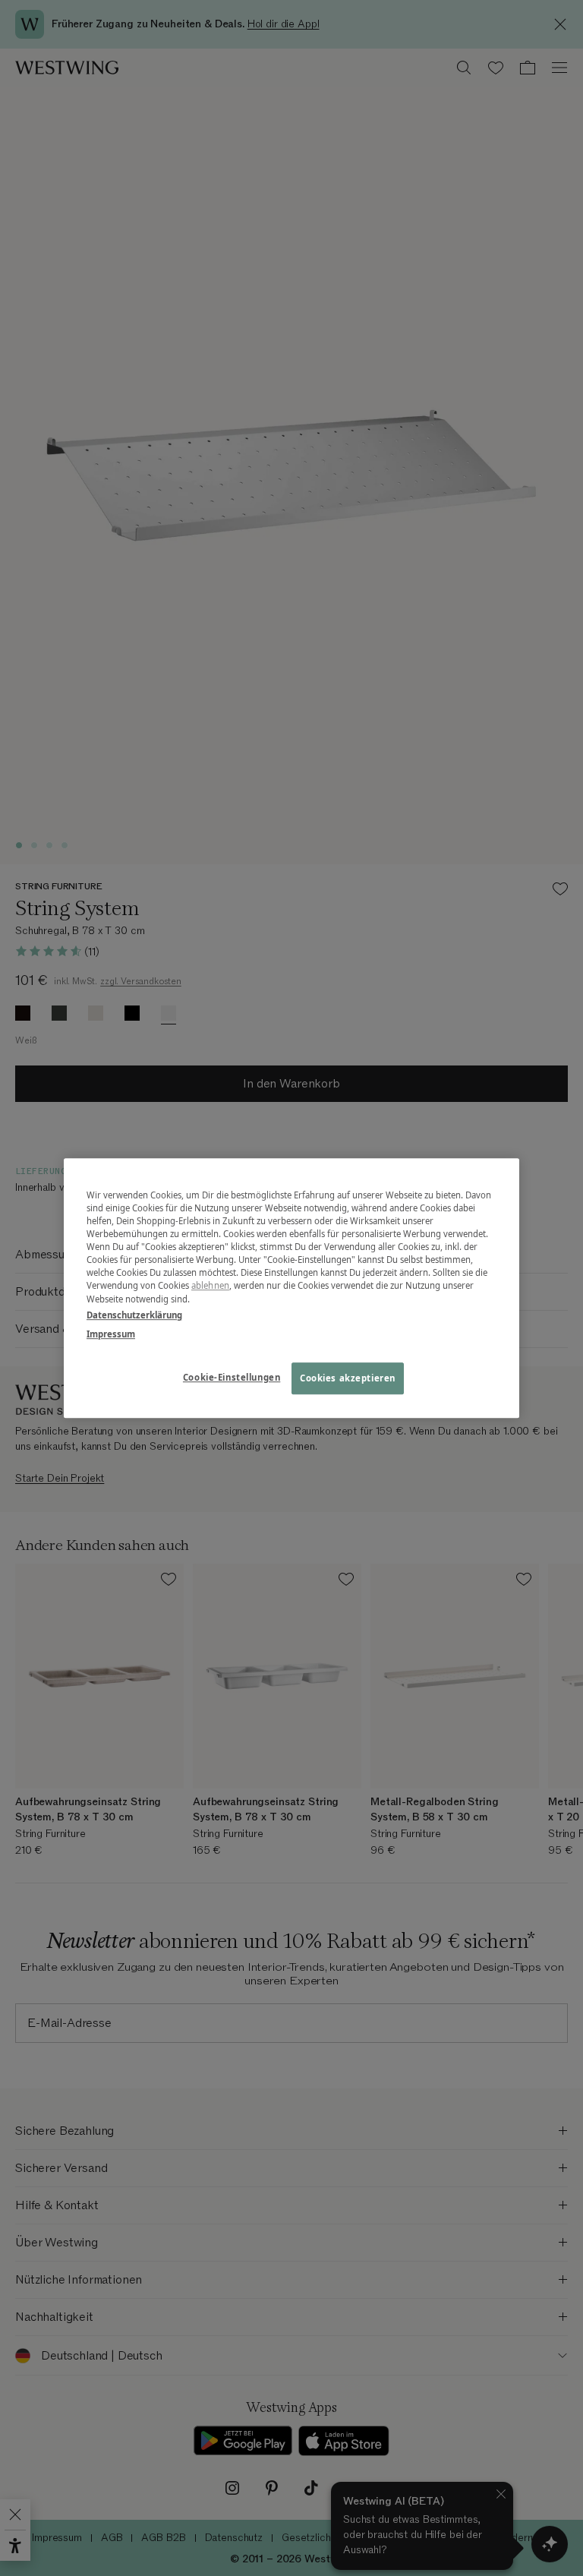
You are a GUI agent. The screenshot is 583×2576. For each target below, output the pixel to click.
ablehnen (210, 1286)
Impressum (111, 1334)
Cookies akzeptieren (348, 1378)
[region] (291, 1288)
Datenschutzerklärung (134, 1315)
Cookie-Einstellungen (232, 1377)
